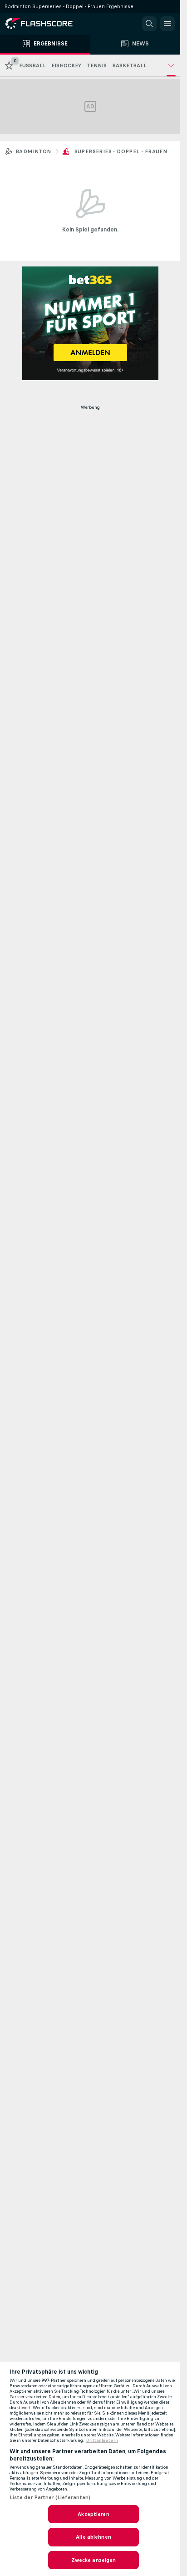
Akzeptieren (93, 2514)
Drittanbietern (102, 2440)
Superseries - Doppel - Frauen (121, 151)
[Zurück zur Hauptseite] (45, 24)
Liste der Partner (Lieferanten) (50, 2497)
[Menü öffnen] (167, 24)
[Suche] (149, 24)
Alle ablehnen (93, 2537)
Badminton (33, 151)
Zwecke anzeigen (94, 2560)
